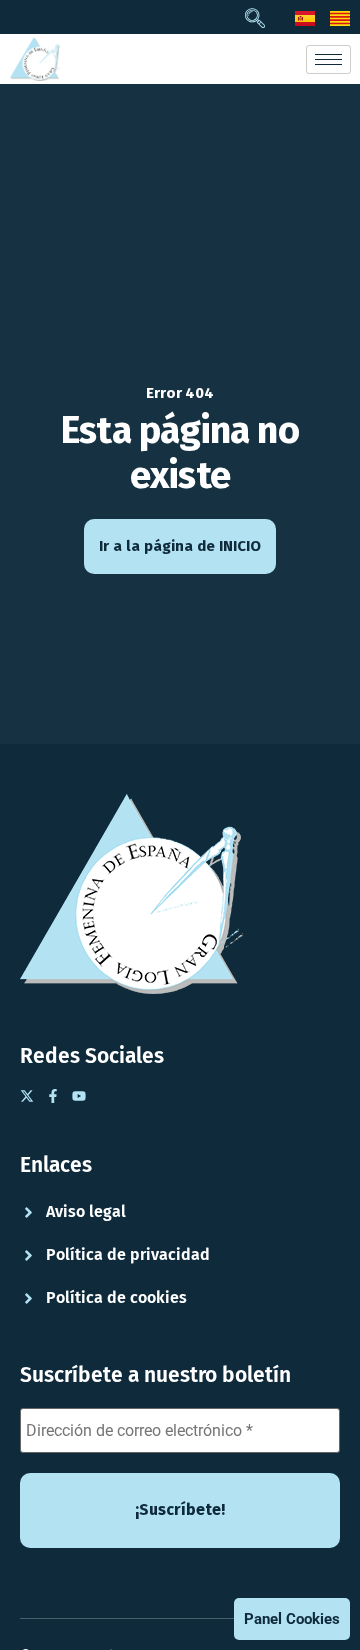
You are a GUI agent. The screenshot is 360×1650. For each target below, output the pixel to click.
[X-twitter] (27, 1096)
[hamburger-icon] (328, 59)
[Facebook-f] (53, 1096)
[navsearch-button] (255, 20)
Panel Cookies (292, 1619)
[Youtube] (79, 1096)
